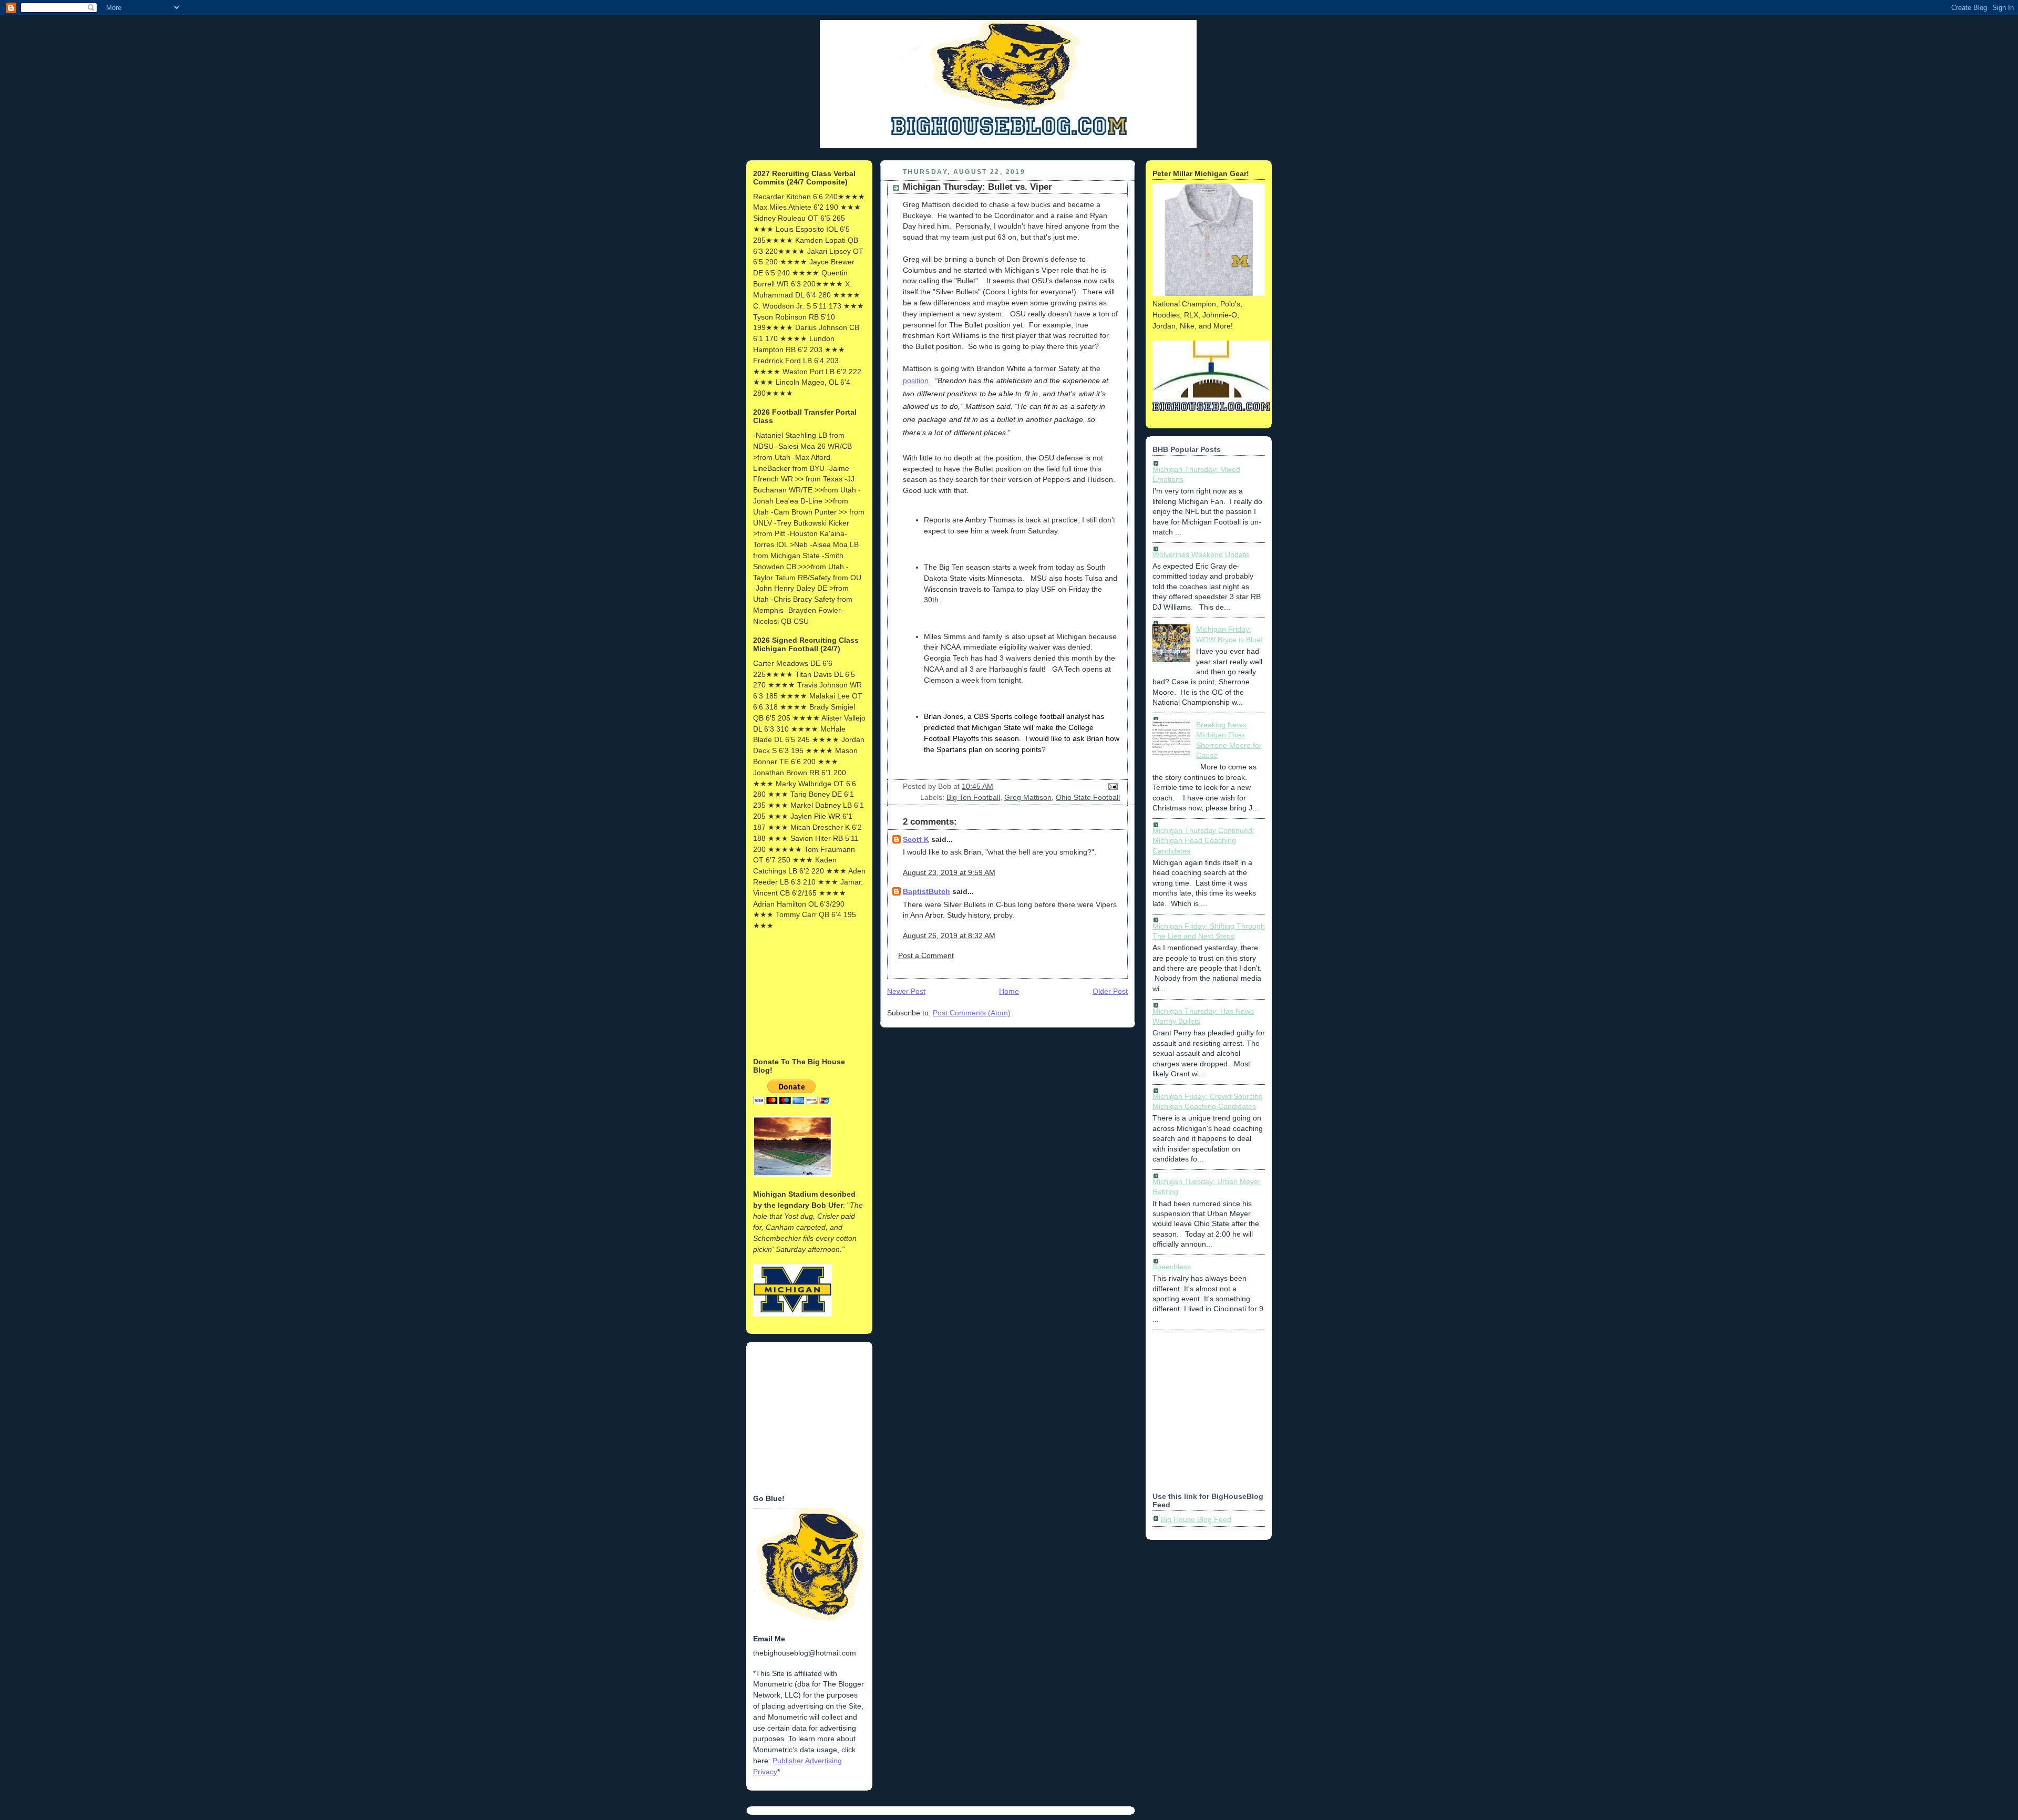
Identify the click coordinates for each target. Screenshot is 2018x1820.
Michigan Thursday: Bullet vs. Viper (977, 187)
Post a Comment (926, 955)
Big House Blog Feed (1196, 1519)
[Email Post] (1111, 786)
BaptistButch (926, 891)
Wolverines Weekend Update (1201, 554)
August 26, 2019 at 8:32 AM (949, 935)
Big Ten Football (973, 797)
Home (1009, 991)
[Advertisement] (806, 993)
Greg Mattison (1028, 797)
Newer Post (906, 991)
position (916, 381)
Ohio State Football (1088, 797)
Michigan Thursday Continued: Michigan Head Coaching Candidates (1203, 841)
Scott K (916, 839)
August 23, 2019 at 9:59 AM (949, 872)
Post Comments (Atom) (972, 1013)
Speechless (1172, 1267)
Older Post (1110, 991)
